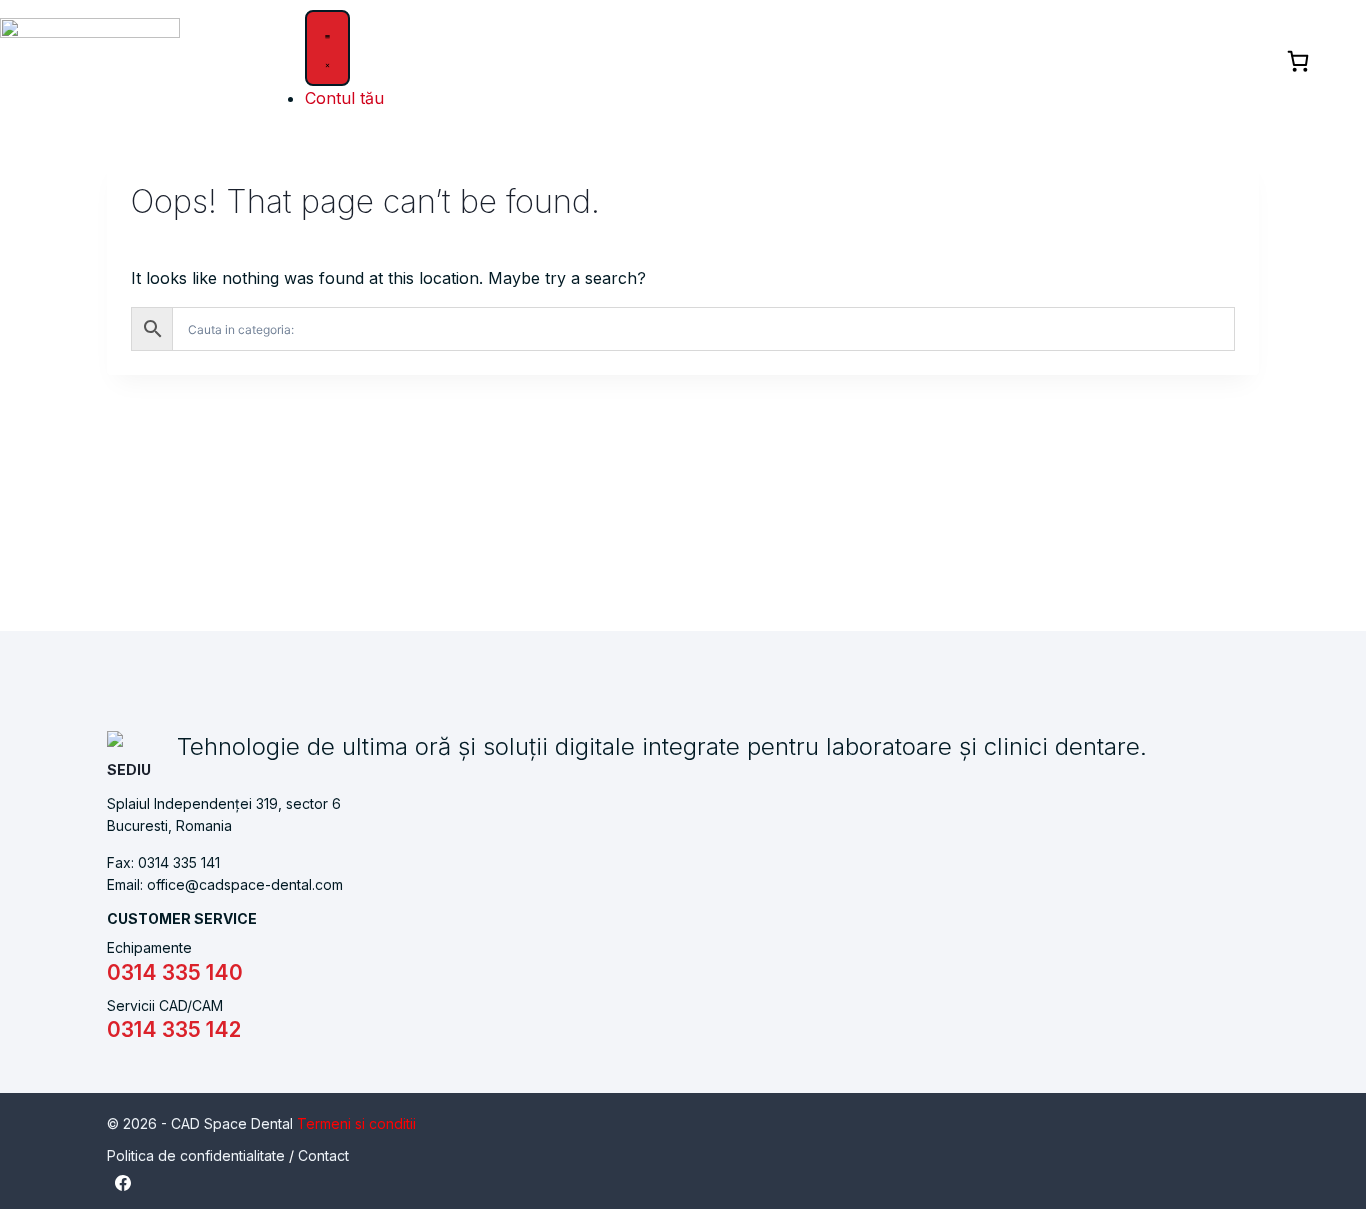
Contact (323, 1155)
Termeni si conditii (356, 1123)
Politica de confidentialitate (196, 1155)
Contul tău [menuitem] (344, 98)
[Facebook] (123, 1183)
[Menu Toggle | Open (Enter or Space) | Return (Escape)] (327, 48)
